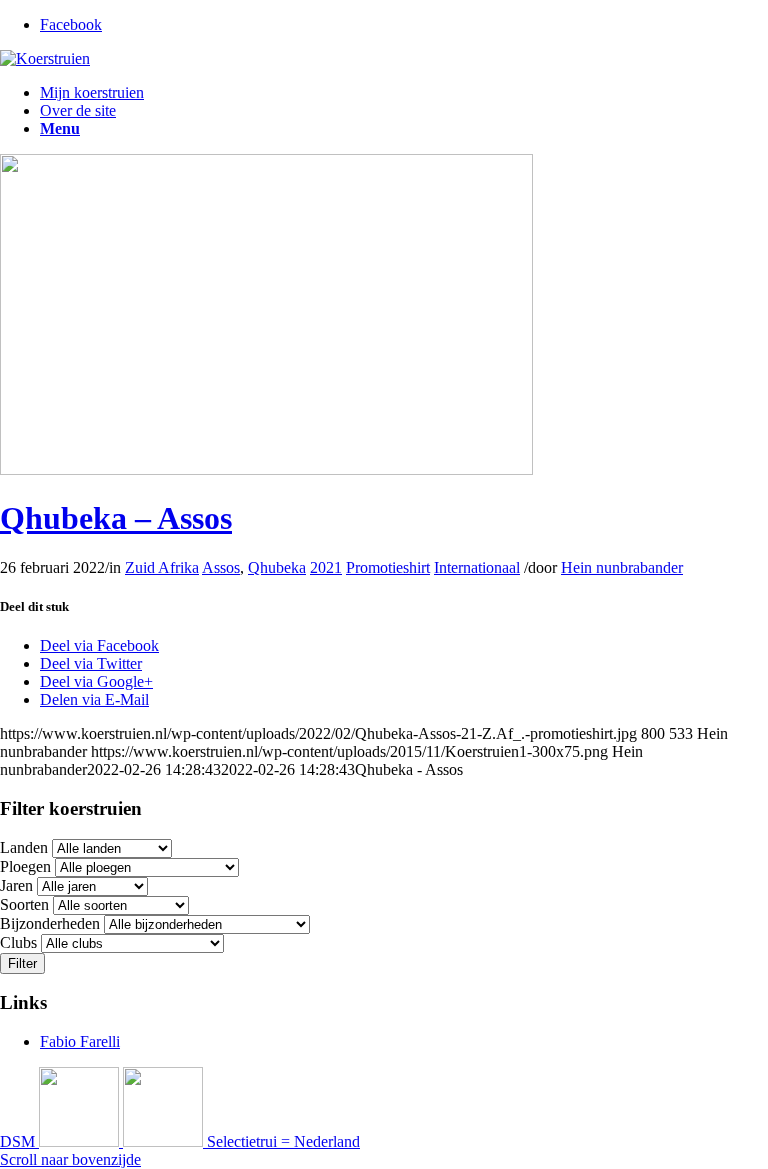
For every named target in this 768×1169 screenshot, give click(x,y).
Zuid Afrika (162, 567)
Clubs (18, 942)
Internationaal (477, 567)
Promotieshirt (388, 567)
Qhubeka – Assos (116, 518)
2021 (326, 567)
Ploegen (25, 866)
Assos (221, 567)
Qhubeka (277, 567)
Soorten (24, 904)
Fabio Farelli (80, 1041)
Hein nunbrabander (622, 567)
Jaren (16, 885)
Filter (22, 963)
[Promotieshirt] (266, 469)
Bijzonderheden (50, 923)
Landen (24, 847)
